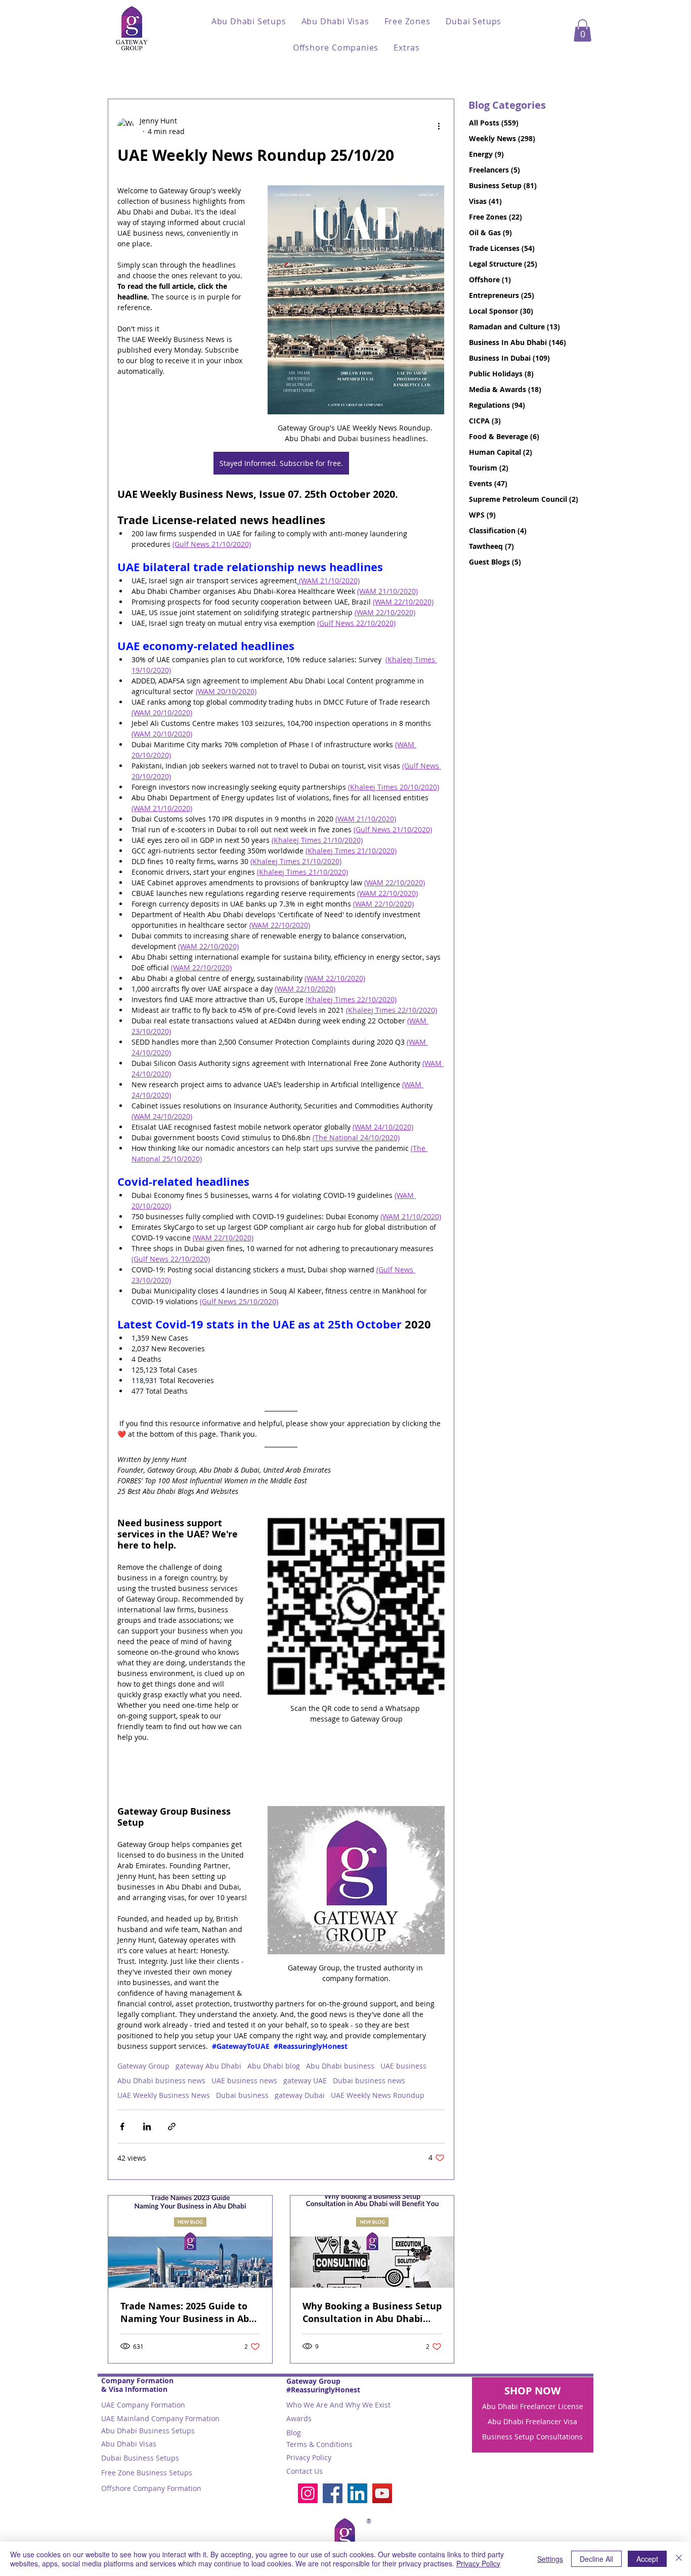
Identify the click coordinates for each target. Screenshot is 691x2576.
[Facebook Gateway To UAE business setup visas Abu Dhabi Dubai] (333, 2493)
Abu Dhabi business (340, 2066)
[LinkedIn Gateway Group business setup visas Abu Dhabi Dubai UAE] (357, 2493)
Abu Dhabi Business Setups (148, 2431)
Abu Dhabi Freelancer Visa (532, 2421)
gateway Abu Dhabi (208, 2066)
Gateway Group (143, 2066)
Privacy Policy (309, 2457)
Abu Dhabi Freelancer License (533, 2406)
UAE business (403, 2066)
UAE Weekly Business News (164, 2095)
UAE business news (244, 2080)
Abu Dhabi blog (274, 2066)
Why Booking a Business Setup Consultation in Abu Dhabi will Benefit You (372, 2312)
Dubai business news (369, 2080)
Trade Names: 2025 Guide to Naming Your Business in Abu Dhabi (188, 2312)
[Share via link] (172, 2127)
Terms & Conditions (319, 2444)
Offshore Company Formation (151, 2488)
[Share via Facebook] (122, 2127)
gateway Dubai (300, 2095)
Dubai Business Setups (140, 2458)
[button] (249, 21)
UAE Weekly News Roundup (378, 2095)
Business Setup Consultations (532, 2437)
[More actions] (439, 126)
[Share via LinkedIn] (147, 2127)
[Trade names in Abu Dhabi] (190, 2242)
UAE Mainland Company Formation (160, 2418)
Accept (647, 2559)
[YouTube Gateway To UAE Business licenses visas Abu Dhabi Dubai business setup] (382, 2493)
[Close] (679, 2559)
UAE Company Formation (143, 2405)
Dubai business (242, 2095)
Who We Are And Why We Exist (338, 2405)
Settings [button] (550, 2559)
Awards (299, 2418)
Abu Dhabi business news (161, 2080)
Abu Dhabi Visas (129, 2444)
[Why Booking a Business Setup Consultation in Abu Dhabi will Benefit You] (372, 2242)
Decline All (596, 2559)
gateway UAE (305, 2080)
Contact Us (305, 2471)
